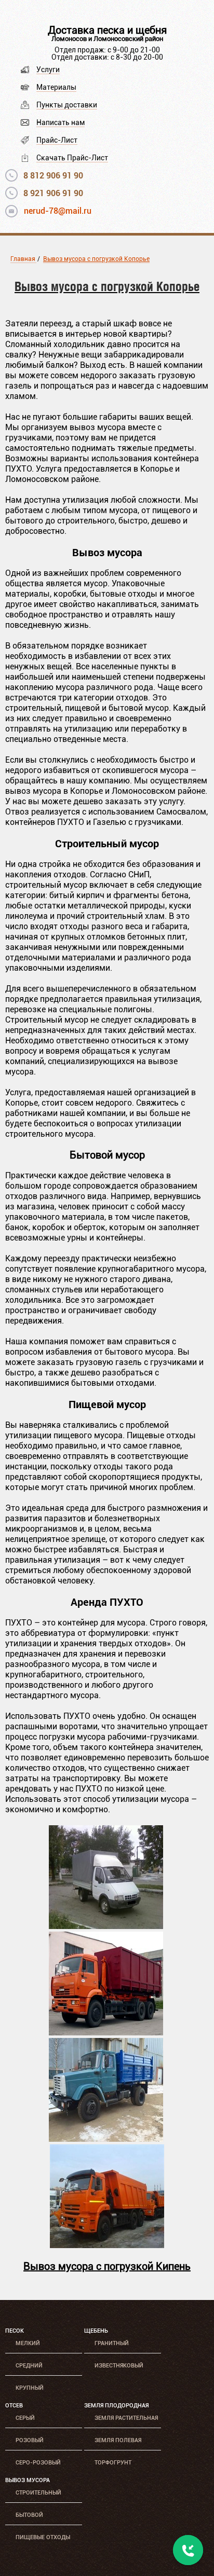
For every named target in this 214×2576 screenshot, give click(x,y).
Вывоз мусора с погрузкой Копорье (96, 259)
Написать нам (61, 122)
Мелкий (28, 2343)
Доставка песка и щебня (107, 30)
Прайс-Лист (57, 140)
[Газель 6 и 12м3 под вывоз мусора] (106, 1926)
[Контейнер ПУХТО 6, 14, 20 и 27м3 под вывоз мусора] (106, 2033)
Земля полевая (118, 2440)
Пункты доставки (67, 105)
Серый (25, 2418)
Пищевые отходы (43, 2537)
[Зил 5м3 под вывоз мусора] (106, 2139)
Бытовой (29, 2515)
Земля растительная (126, 2418)
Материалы (56, 87)
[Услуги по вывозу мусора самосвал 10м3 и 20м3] (107, 2245)
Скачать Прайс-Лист (72, 158)
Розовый (30, 2440)
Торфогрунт (113, 2463)
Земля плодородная (116, 2406)
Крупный (30, 2388)
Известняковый (119, 2366)
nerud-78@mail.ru (58, 211)
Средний (29, 2366)
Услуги (48, 70)
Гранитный (112, 2343)
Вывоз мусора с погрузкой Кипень (107, 2266)
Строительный (38, 2493)
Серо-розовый (38, 2463)
